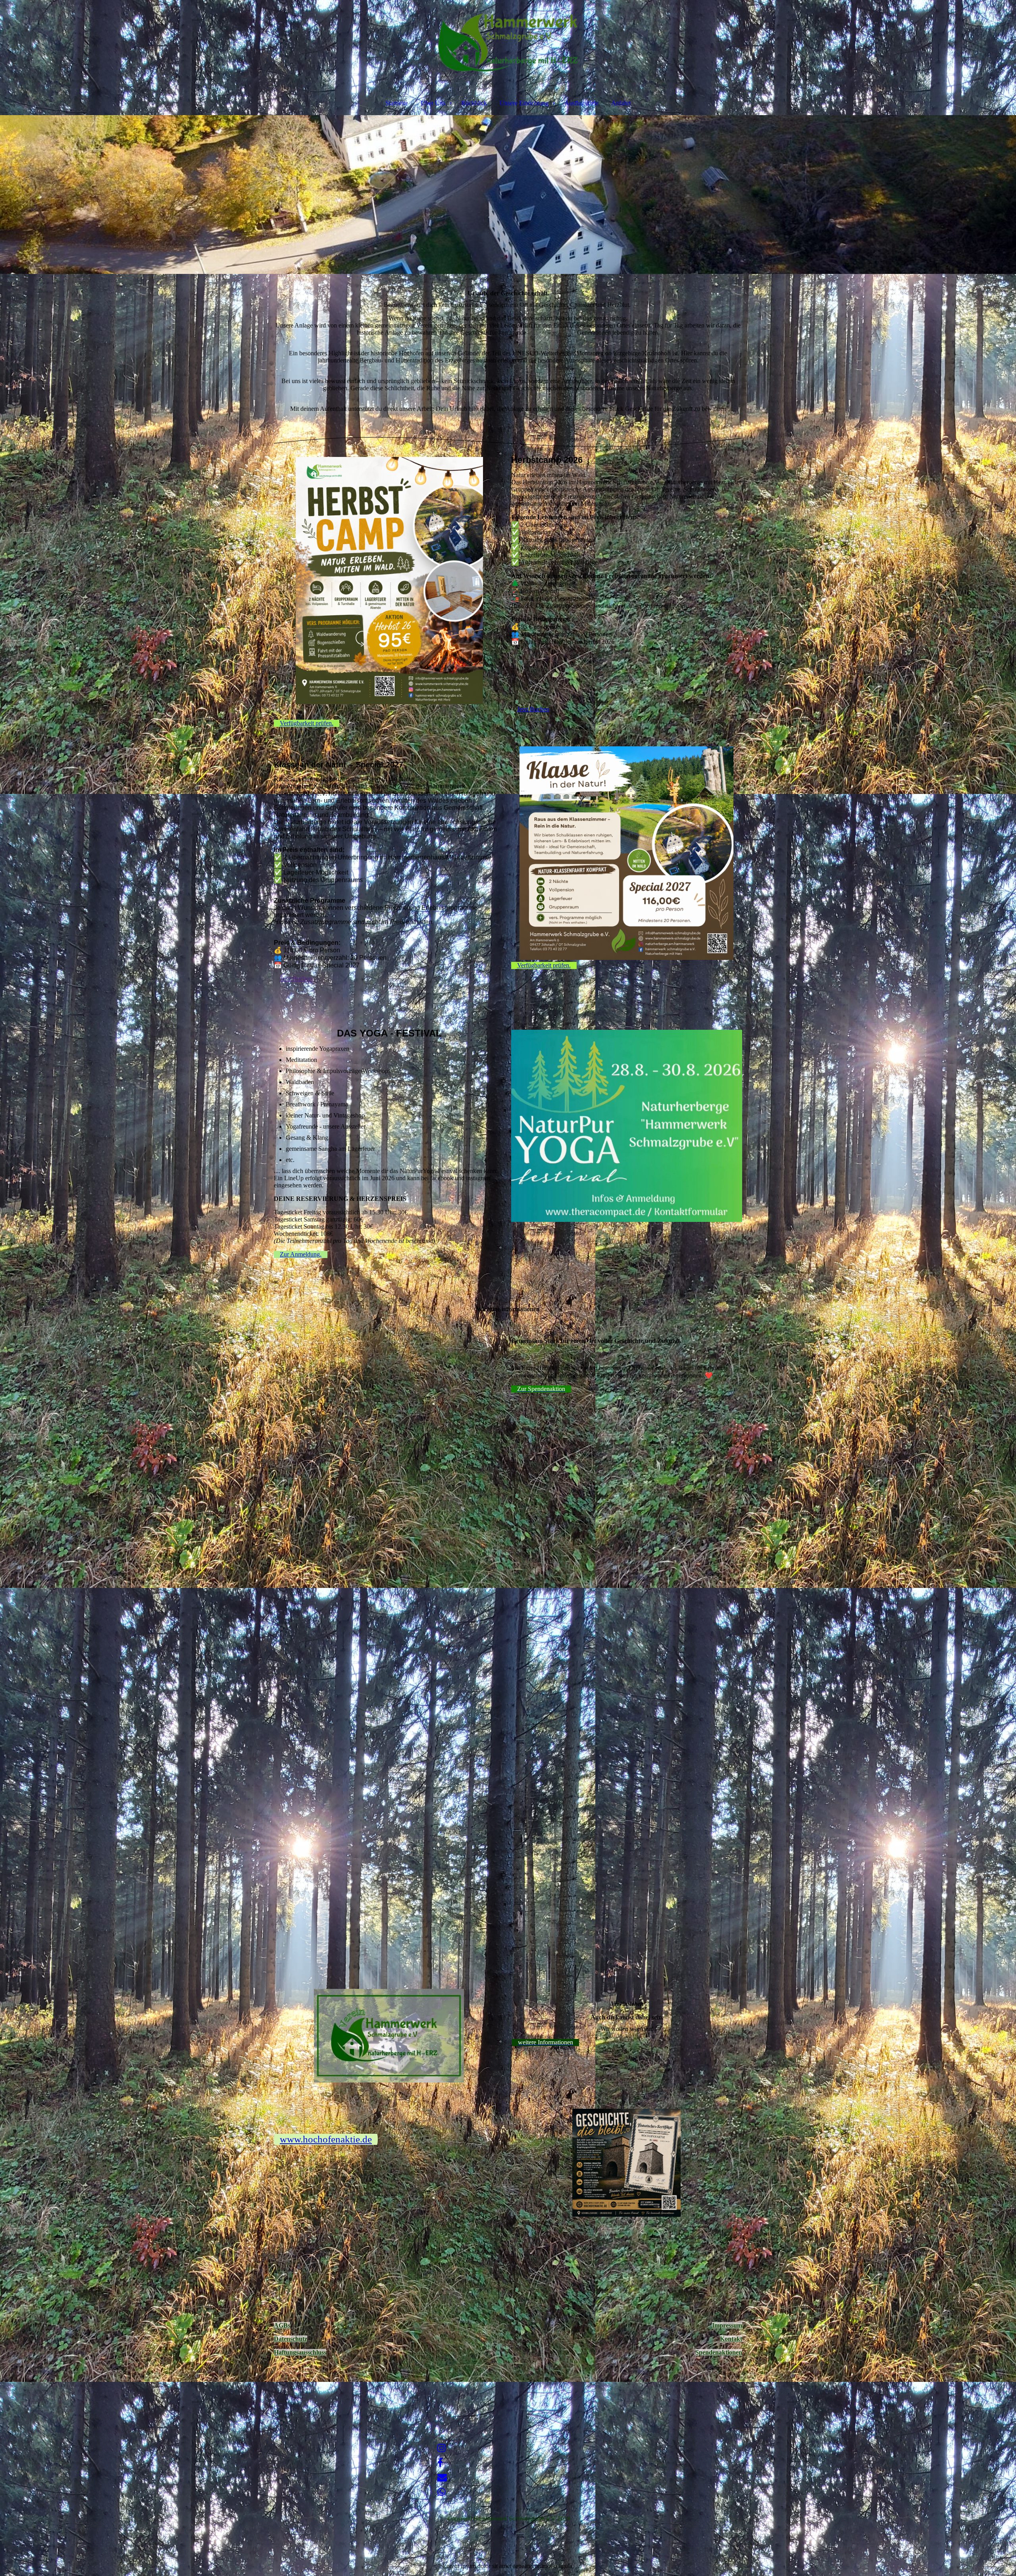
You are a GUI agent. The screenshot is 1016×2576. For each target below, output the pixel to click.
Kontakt (731, 2339)
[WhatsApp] (442, 2492)
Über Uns (433, 103)
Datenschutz (291, 2339)
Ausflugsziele (581, 103)
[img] (508, 42)
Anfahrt (621, 103)
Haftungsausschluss (300, 2352)
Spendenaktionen (719, 2352)
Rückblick (474, 103)
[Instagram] (442, 2448)
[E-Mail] (442, 2478)
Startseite (397, 103)
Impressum (727, 2325)
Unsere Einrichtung (524, 103)
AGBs (282, 2325)
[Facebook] (440, 2463)
